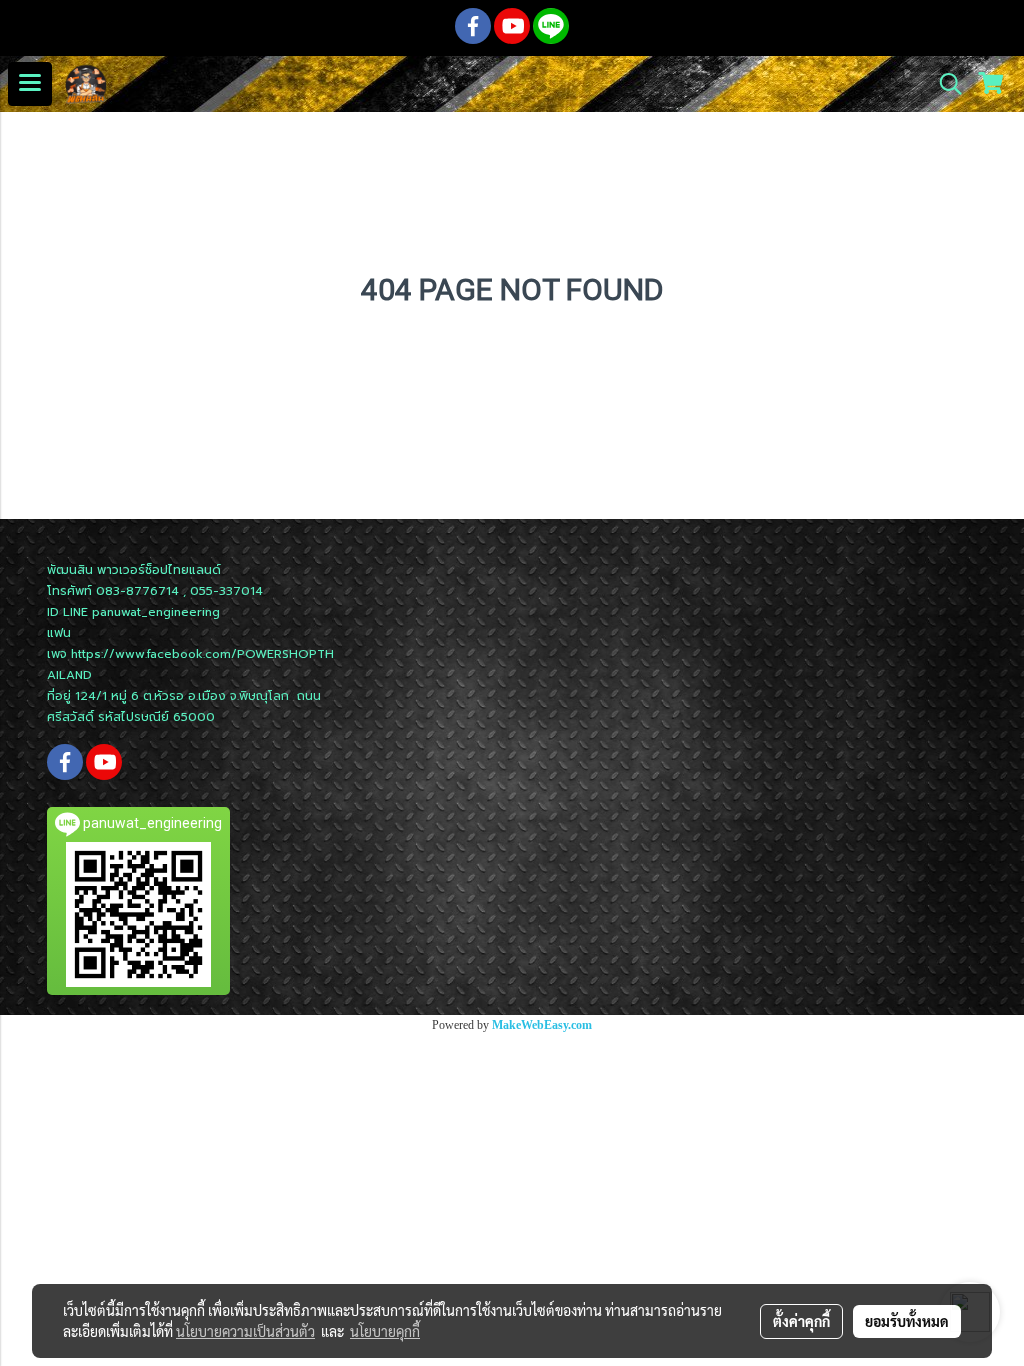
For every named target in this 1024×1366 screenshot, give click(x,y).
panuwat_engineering (156, 612)
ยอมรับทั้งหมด (907, 1321)
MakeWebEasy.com (542, 1025)
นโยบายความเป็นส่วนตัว (245, 1331)
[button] (944, 84)
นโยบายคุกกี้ (385, 1331)
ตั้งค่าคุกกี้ (801, 1321)
